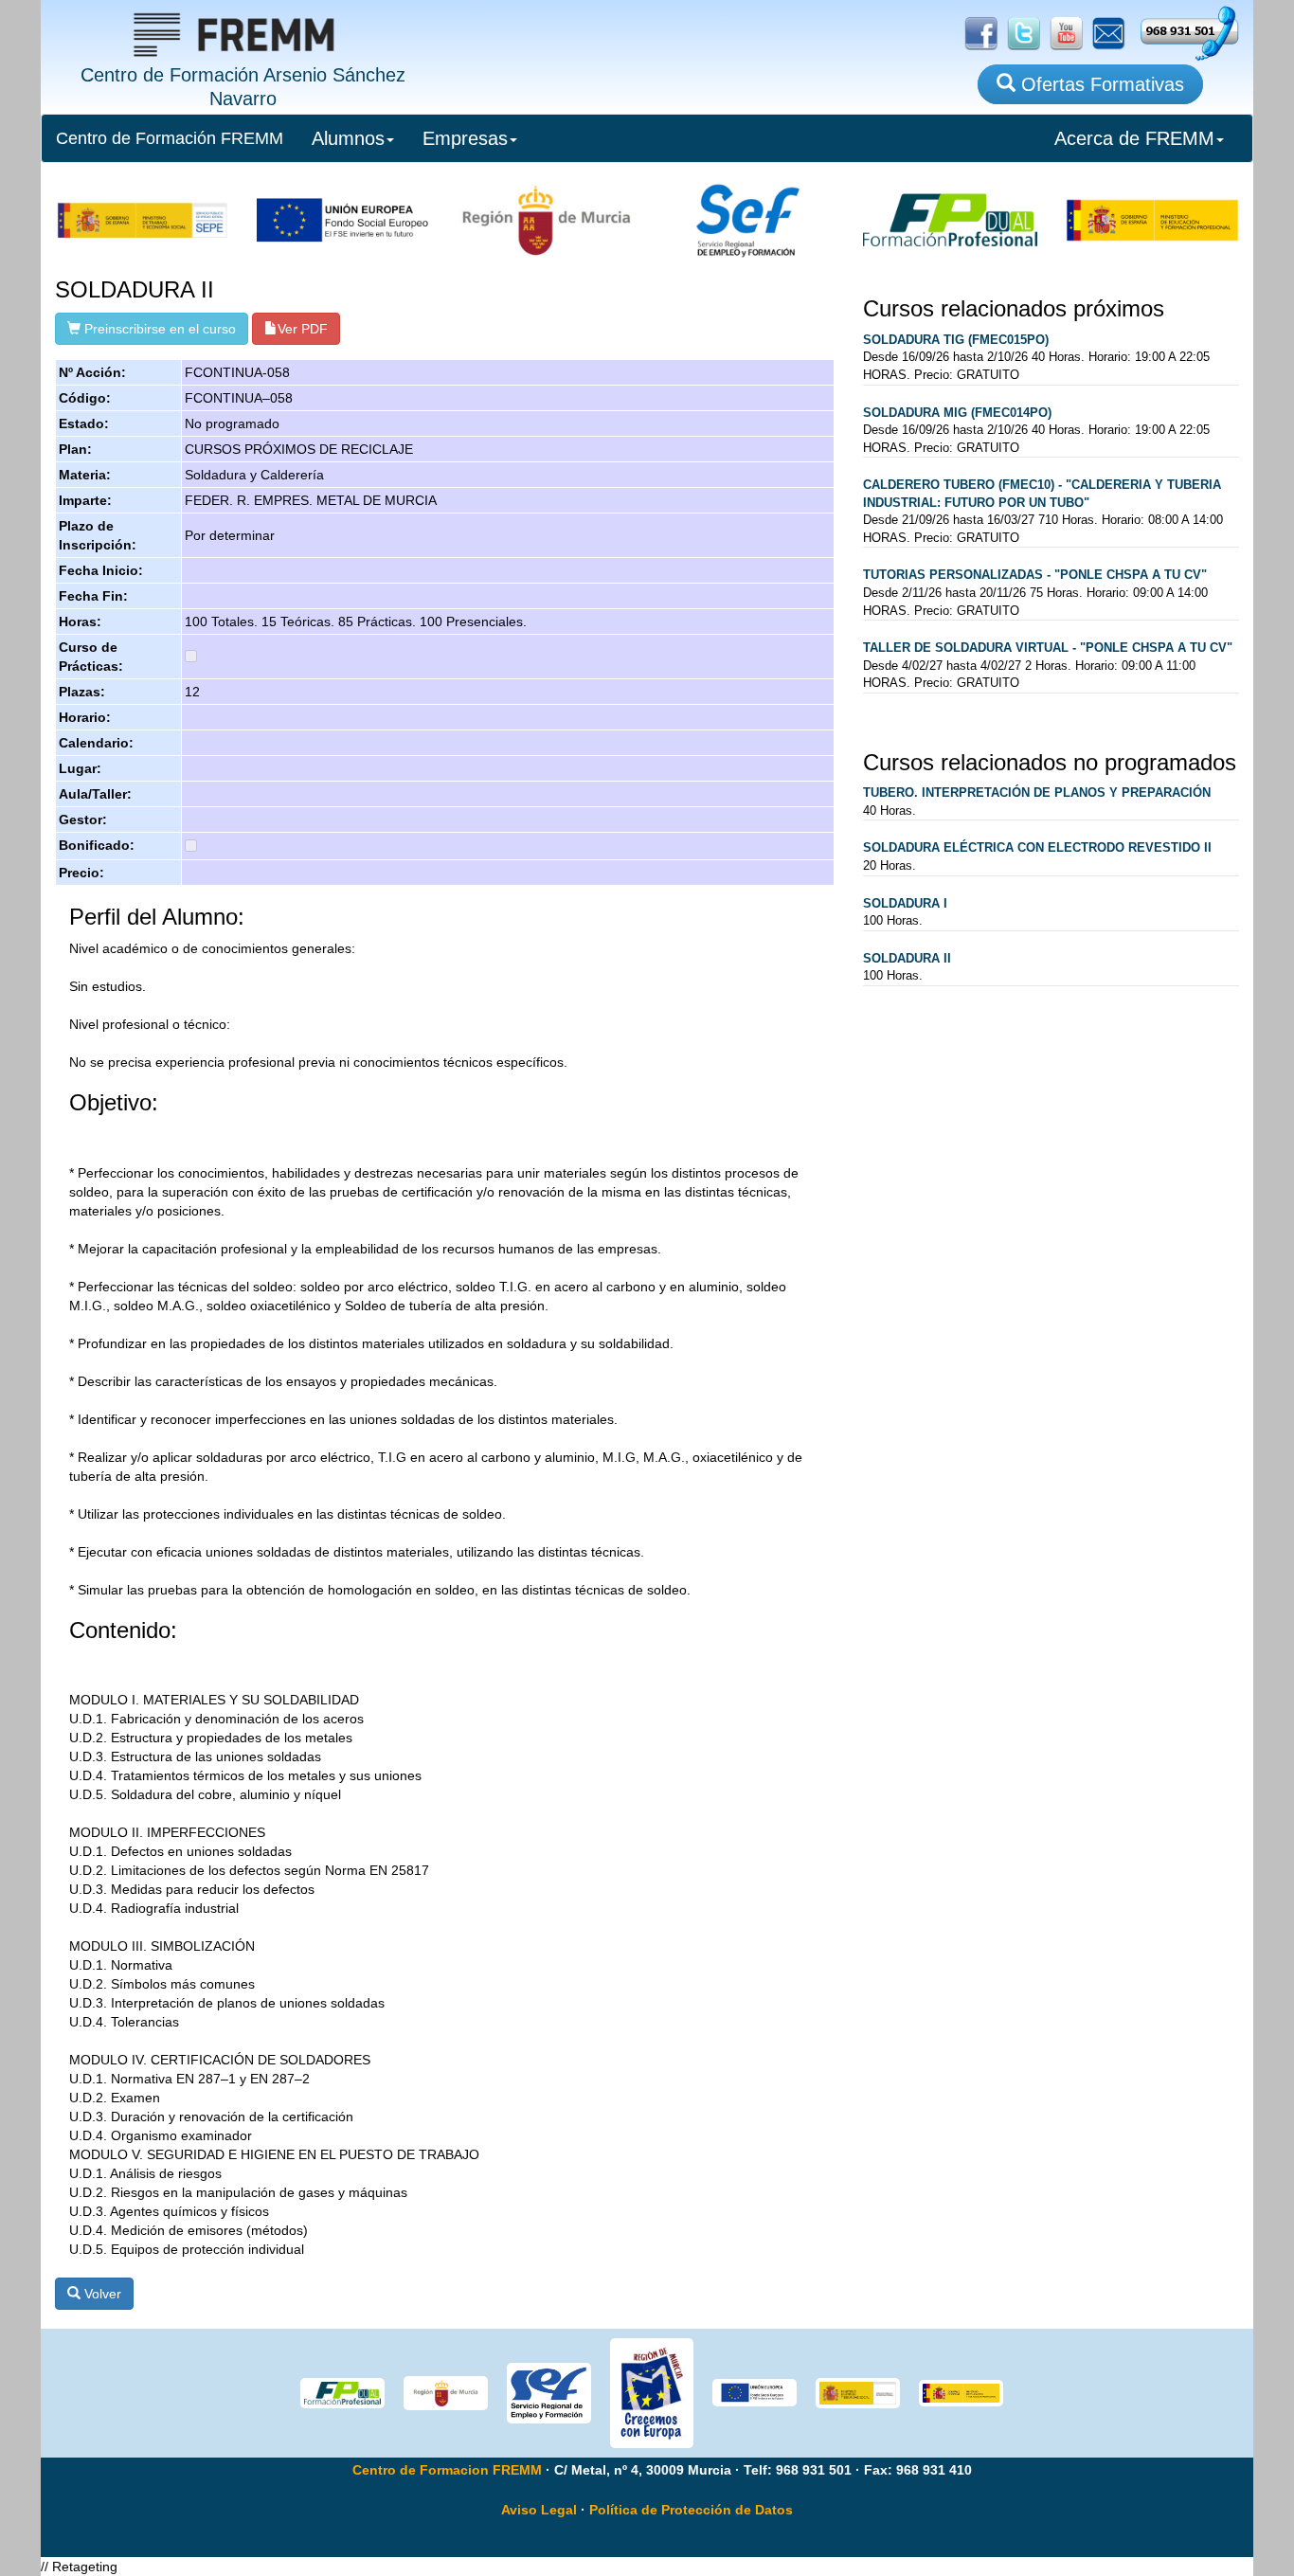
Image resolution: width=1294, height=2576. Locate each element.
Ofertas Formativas (1100, 84)
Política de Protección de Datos (691, 2510)
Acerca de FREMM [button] (1134, 138)
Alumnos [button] (348, 138)
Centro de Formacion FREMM (447, 2470)
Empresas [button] (465, 138)
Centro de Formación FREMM (170, 138)
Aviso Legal (539, 2510)
